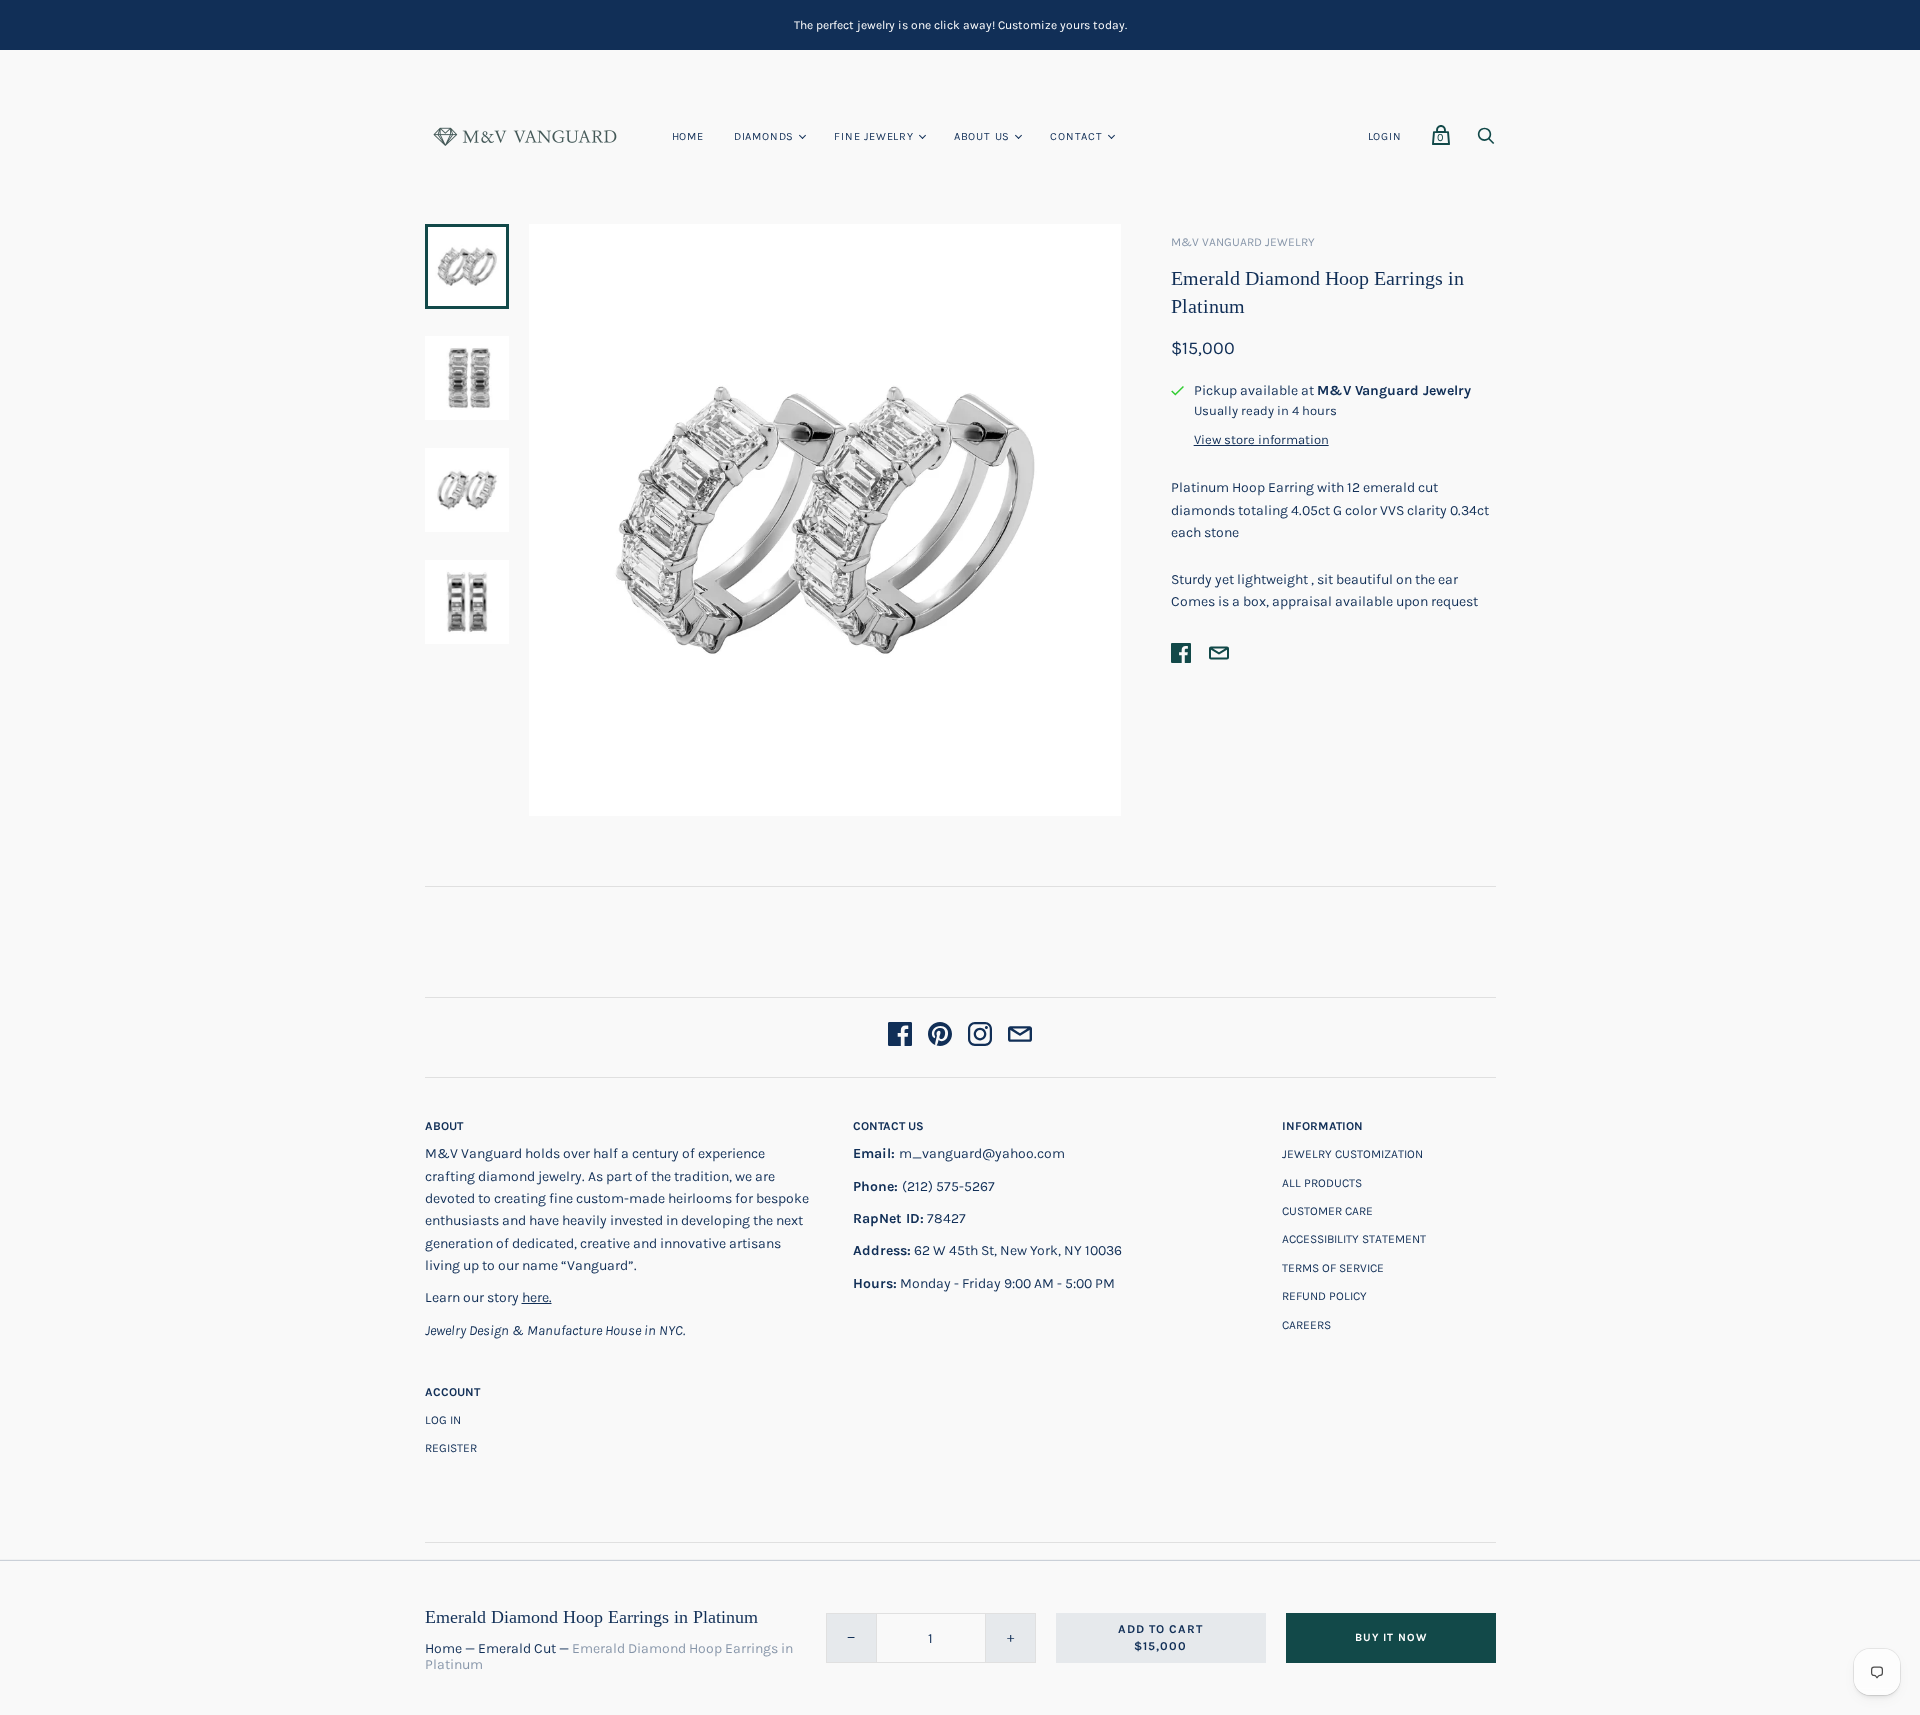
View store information (1261, 440)
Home (688, 136)
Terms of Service (1333, 1268)
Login (1385, 136)
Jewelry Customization (1352, 1154)
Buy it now (1391, 1637)
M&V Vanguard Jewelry (1243, 242)
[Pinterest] (940, 1037)
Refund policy (1324, 1296)
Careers (1306, 1325)
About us (982, 136)
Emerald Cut (517, 1648)
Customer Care (1327, 1211)
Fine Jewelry (874, 136)
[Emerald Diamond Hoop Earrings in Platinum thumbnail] (467, 266)
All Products (1322, 1183)
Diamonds (764, 136)
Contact (1076, 136)
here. (537, 1297)
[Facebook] (900, 1037)
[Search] (1486, 141)
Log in (443, 1420)
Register (451, 1448)
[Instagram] (980, 1037)
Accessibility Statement (1354, 1239)
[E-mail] (1020, 1037)
